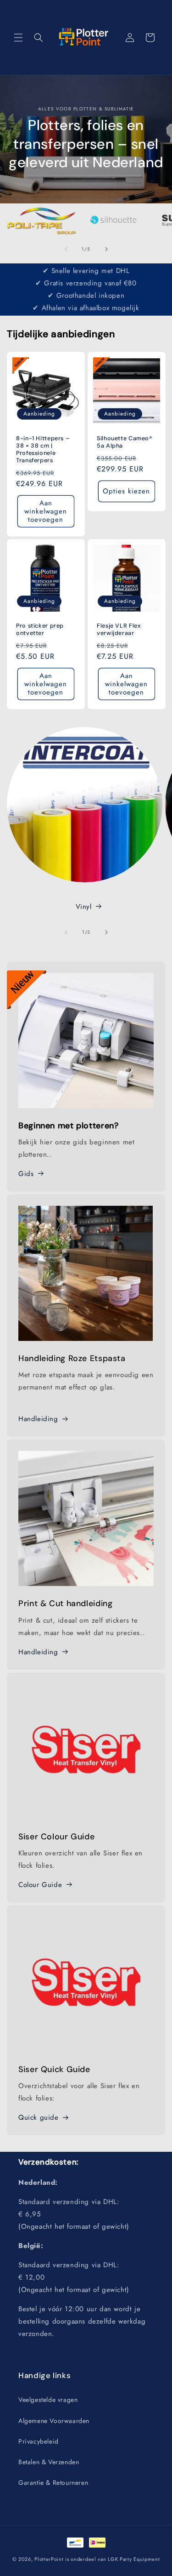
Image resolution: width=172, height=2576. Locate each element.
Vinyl (84, 907)
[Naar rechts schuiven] (106, 249)
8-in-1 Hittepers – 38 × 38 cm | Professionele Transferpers (43, 449)
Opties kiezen (126, 491)
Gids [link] (26, 1174)
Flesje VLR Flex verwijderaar (119, 629)
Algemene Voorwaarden (54, 2421)
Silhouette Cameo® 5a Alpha (125, 442)
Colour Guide (40, 1885)
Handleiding (38, 1419)
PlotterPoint (49, 2559)
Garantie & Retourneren (53, 2483)
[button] (18, 38)
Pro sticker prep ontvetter (40, 629)
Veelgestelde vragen (48, 2400)
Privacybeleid (39, 2441)
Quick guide (39, 2117)
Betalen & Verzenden (49, 2462)
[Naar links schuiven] (66, 249)
